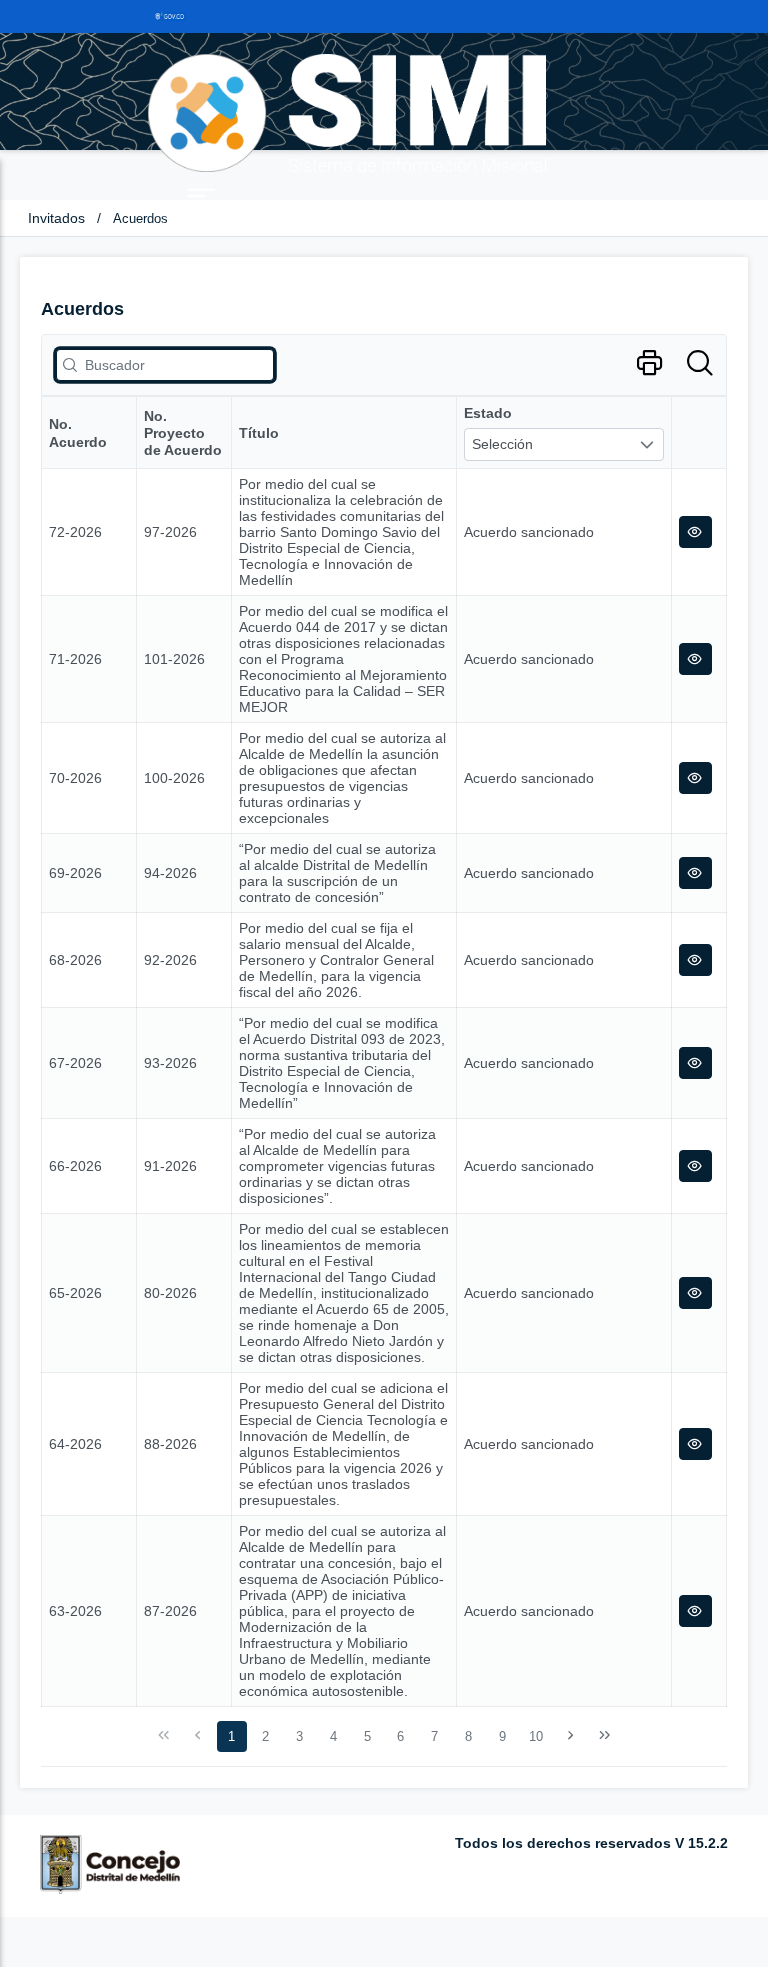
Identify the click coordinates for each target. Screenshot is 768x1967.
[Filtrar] (699, 364)
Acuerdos (140, 218)
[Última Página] (604, 1736)
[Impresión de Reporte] (649, 364)
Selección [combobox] (502, 444)
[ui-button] (695, 532)
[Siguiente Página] (571, 1736)
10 (536, 1736)
